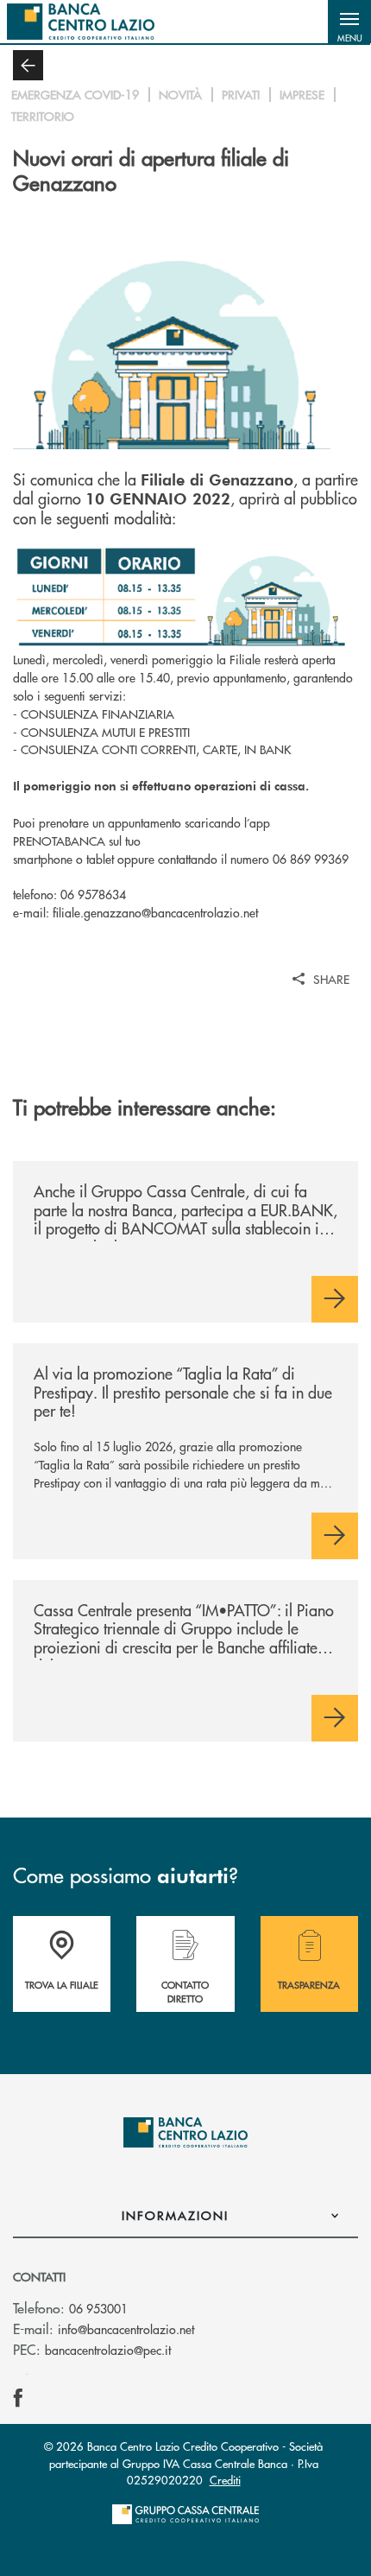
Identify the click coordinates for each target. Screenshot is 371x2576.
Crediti (225, 2480)
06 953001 (98, 2308)
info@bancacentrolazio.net (126, 2329)
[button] (349, 22)
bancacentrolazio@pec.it (108, 2350)
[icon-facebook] (18, 2398)
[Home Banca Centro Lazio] (81, 22)
